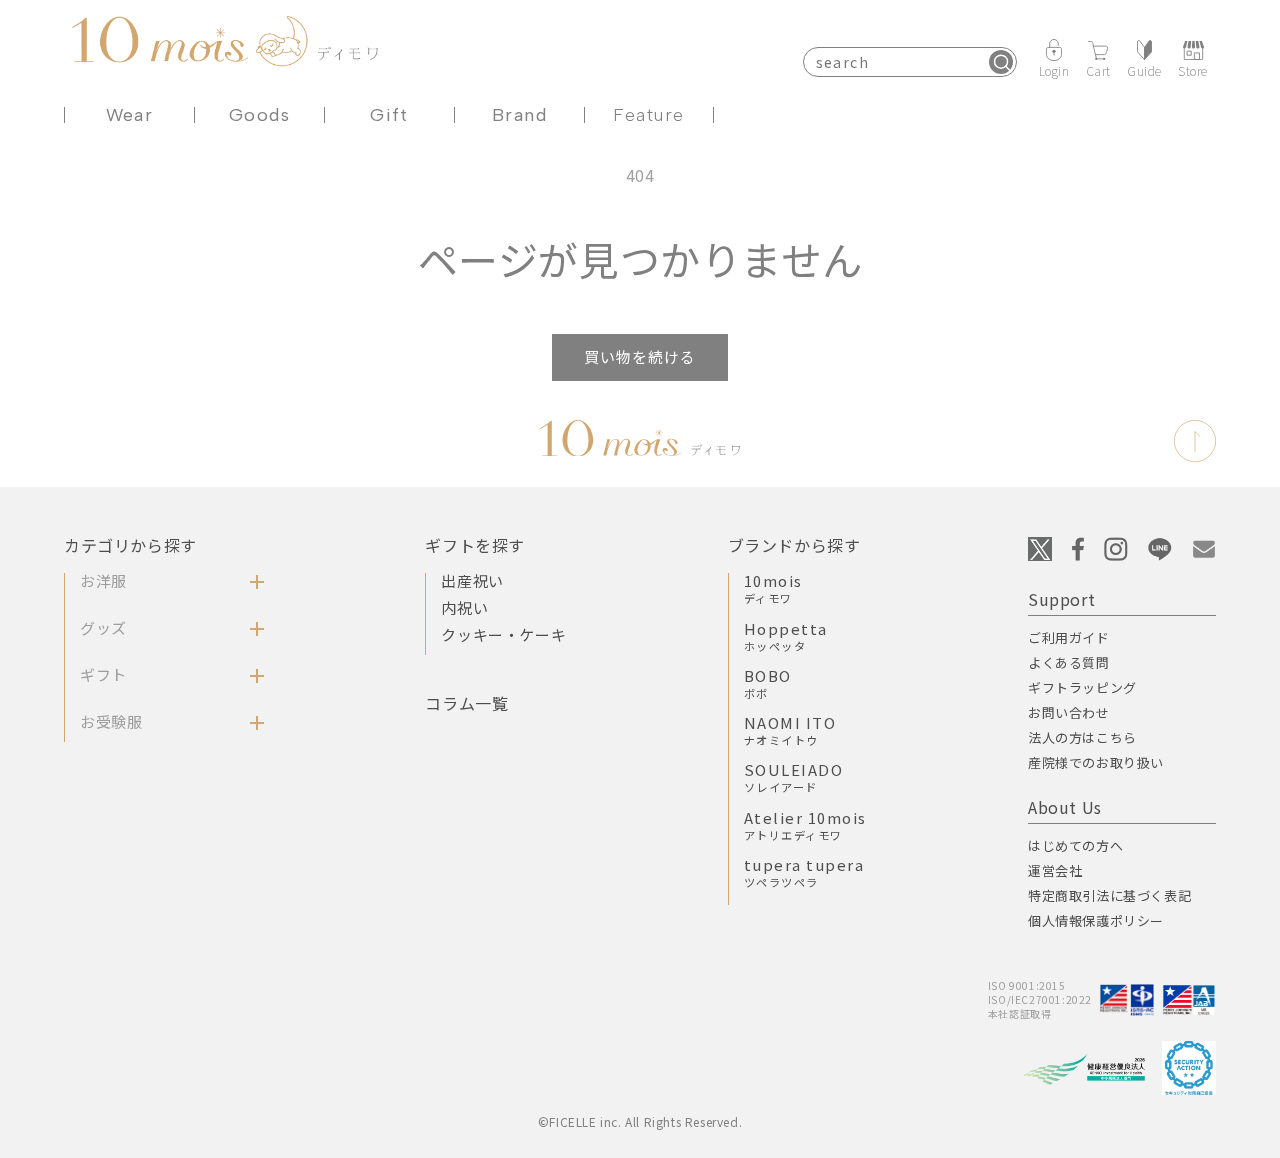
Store (1193, 69)
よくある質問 (1069, 662)
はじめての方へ (1075, 845)
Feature (648, 115)
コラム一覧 (466, 703)
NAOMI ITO (790, 730)
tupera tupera (804, 872)
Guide (1144, 69)
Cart (1098, 69)
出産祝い (472, 580)
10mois (773, 588)
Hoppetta (786, 636)
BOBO (768, 683)
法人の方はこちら (1082, 737)
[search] (1001, 62)
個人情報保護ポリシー (1096, 920)
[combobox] (910, 62)
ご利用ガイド (1069, 637)
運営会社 (1055, 870)
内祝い (464, 607)
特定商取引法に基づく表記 (1109, 895)
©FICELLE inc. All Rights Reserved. (640, 1121)
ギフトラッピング (1082, 687)
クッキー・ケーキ (503, 634)
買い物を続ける (640, 356)
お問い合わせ (1069, 712)
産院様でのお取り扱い (1096, 762)
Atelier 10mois (805, 825)
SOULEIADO (794, 777)
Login (1054, 69)
